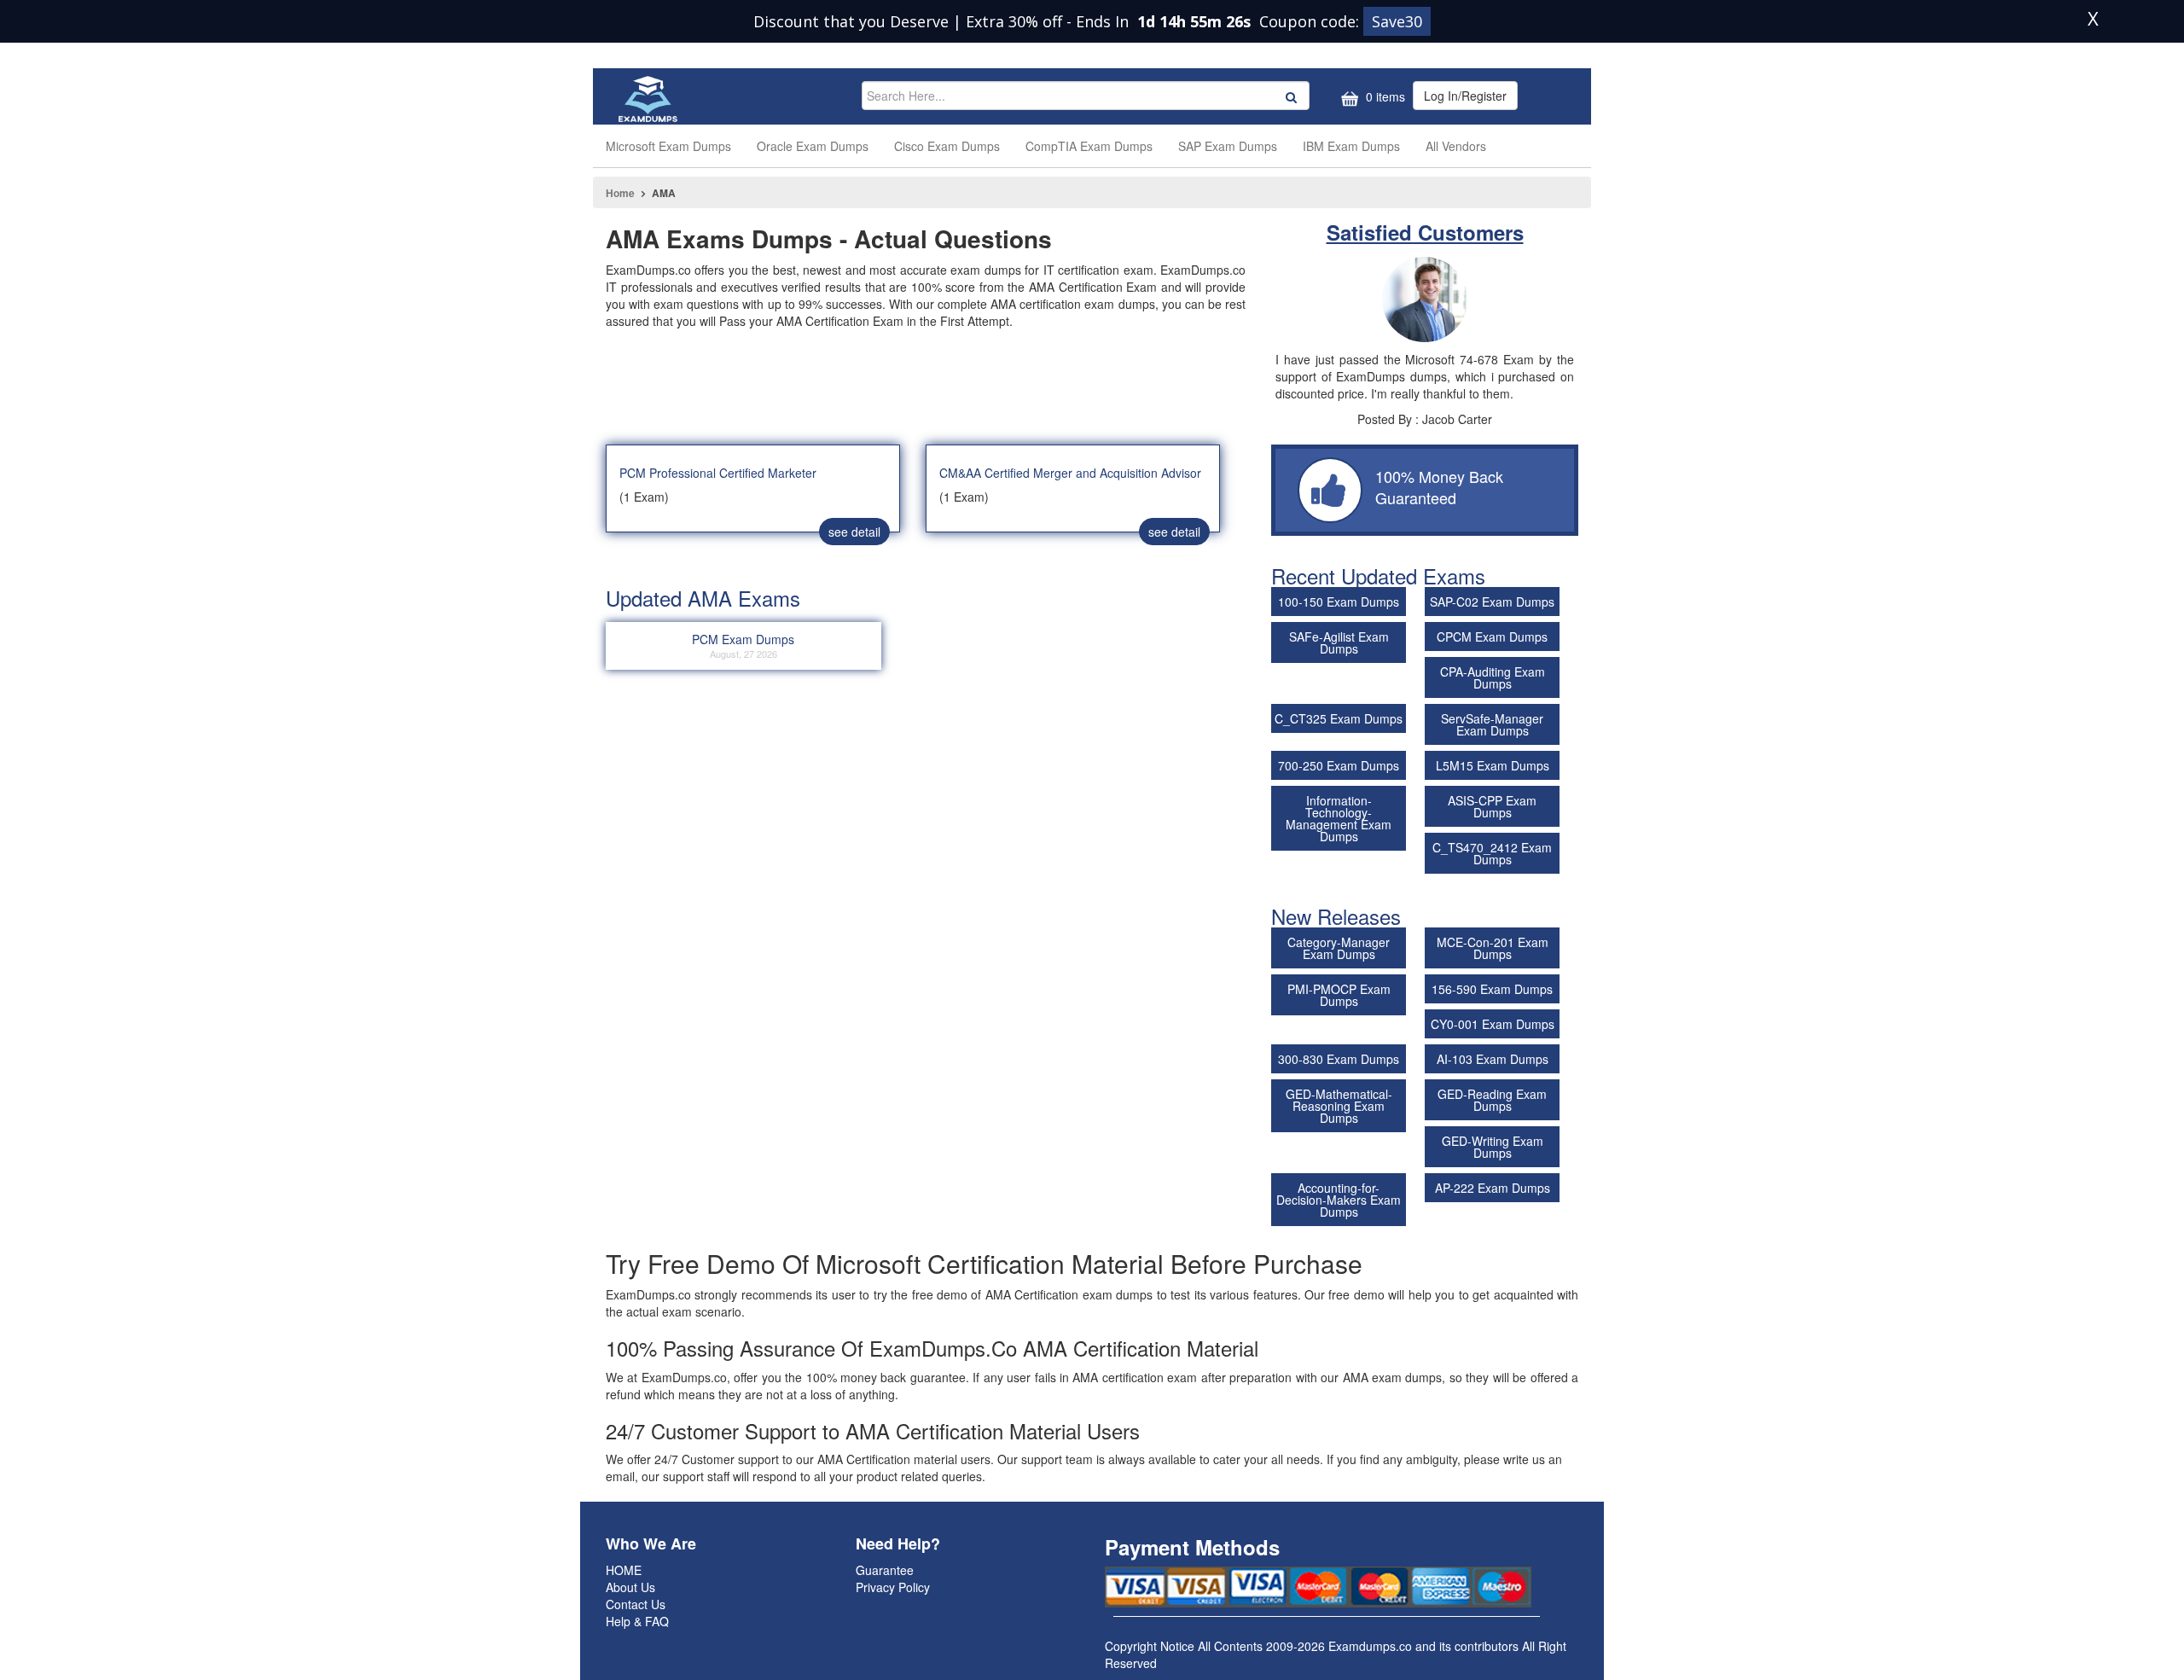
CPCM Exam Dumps (1492, 637)
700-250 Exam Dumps (1339, 765)
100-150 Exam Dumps (1339, 602)
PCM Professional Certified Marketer (718, 473)
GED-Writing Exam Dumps (1493, 1147)
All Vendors (1456, 146)
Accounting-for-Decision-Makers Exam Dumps (1339, 1200)
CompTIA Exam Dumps (1089, 146)
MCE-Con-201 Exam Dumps (1493, 948)
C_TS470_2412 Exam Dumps (1492, 853)
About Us (630, 1587)
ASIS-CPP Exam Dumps (1492, 806)
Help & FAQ (637, 1621)
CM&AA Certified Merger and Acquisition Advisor (1070, 473)
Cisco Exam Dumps (947, 146)
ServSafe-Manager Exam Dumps (1492, 724)
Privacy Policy (893, 1587)
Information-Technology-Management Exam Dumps (1339, 818)
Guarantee (885, 1570)
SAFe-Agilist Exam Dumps (1339, 642)
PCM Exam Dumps (743, 645)
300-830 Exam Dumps (1339, 1059)
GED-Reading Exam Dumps (1492, 1100)
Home (620, 193)
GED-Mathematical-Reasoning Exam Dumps (1339, 1106)
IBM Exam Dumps (1351, 146)
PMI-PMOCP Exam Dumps (1339, 995)
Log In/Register (1465, 96)
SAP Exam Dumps (1228, 146)
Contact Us (636, 1604)
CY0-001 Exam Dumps (1493, 1024)
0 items (1384, 96)
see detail (854, 532)
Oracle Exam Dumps (813, 146)
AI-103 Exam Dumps (1493, 1059)
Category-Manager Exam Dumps (1339, 948)
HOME (624, 1570)
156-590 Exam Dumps (1492, 989)
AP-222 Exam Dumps (1493, 1188)
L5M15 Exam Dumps (1493, 765)
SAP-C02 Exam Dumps (1492, 602)
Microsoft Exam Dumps (668, 146)
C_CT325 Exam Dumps (1339, 718)
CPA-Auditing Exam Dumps (1493, 677)
